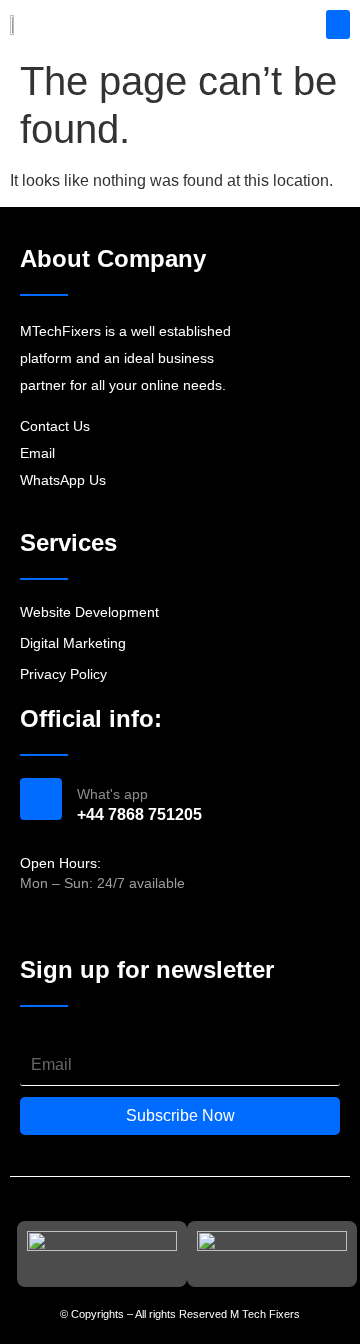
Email (37, 453)
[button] (338, 24)
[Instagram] (67, 925)
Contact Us (55, 426)
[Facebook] (31, 925)
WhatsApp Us (63, 480)
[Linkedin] (102, 925)
